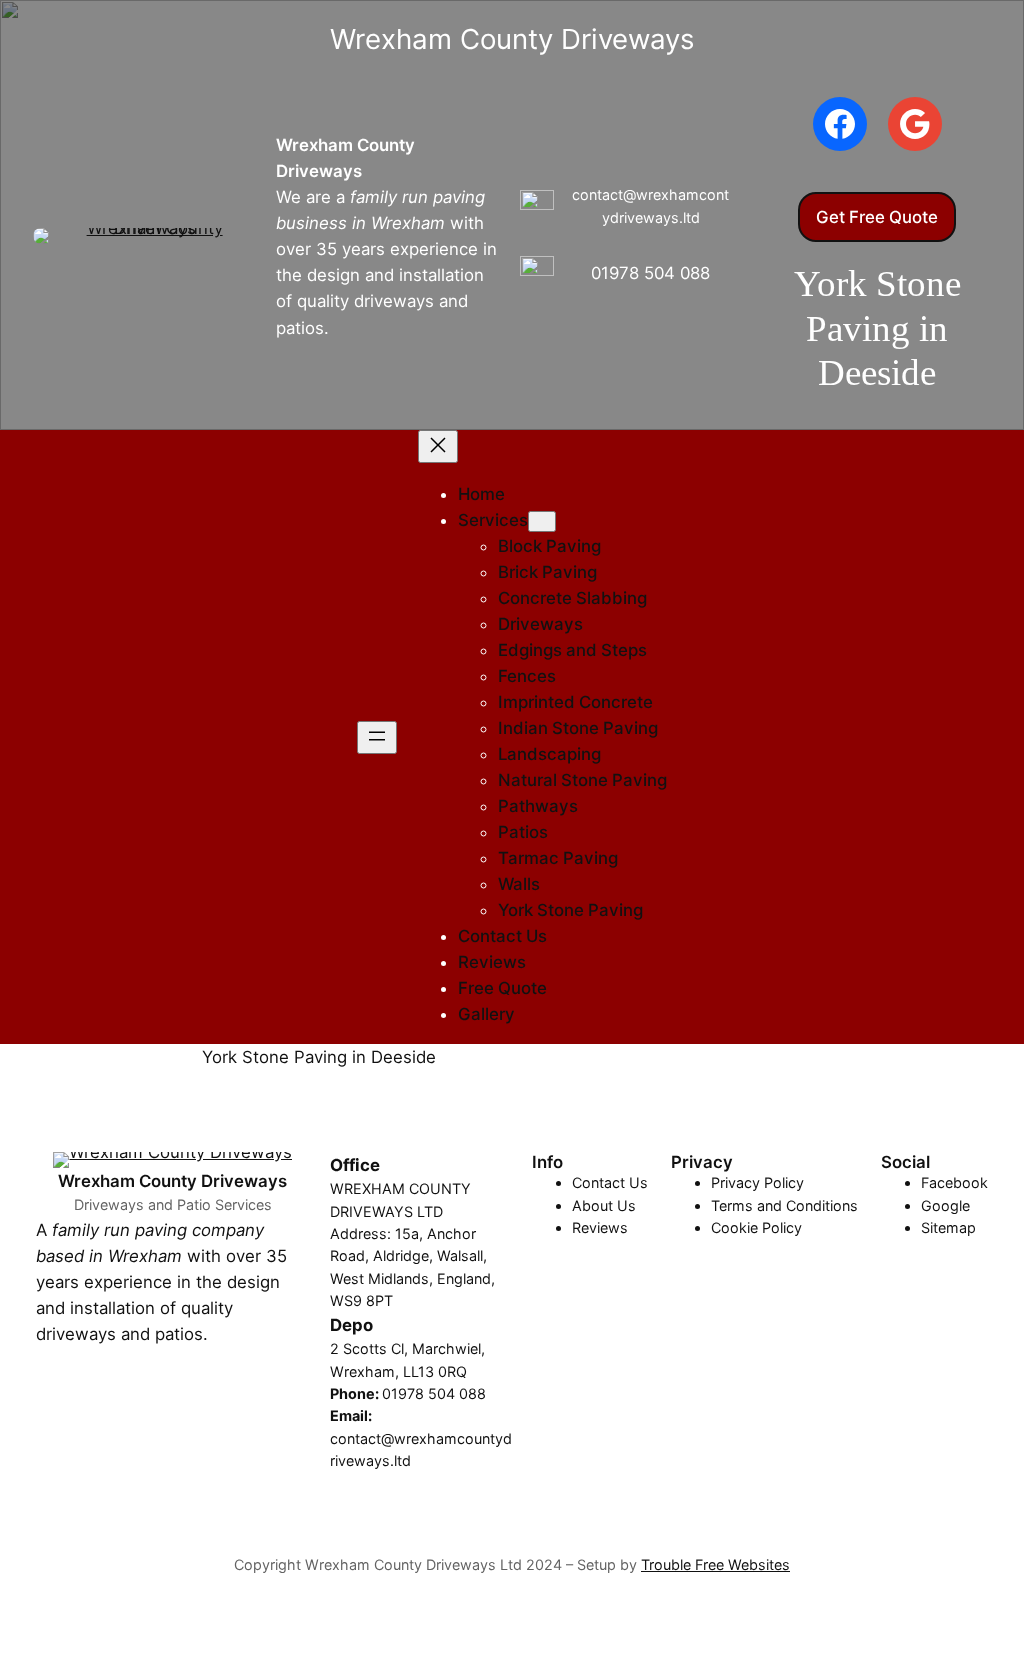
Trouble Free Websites (715, 1564)
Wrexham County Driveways (172, 1181)
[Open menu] (377, 737)
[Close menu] (438, 446)
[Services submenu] (542, 521)
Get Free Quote (877, 217)
